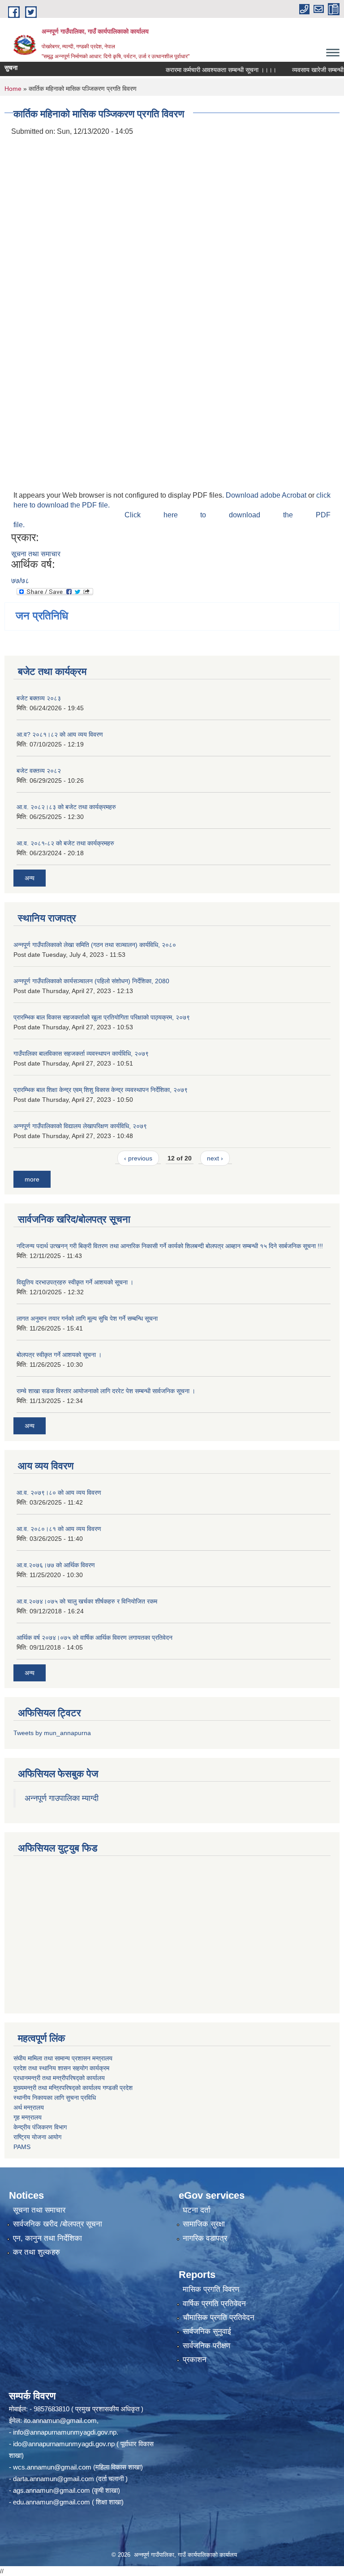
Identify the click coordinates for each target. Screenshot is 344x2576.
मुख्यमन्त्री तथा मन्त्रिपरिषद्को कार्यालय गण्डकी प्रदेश (74, 2088)
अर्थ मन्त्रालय (29, 2107)
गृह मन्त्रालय (28, 2117)
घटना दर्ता (197, 2210)
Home (13, 89)
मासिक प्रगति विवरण (211, 2289)
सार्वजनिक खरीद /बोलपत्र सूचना (58, 2224)
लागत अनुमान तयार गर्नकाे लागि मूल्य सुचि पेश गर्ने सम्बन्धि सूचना (87, 1318)
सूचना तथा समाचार (36, 554)
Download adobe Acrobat (267, 495)
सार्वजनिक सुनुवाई (207, 2331)
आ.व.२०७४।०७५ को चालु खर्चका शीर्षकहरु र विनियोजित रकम (87, 1601)
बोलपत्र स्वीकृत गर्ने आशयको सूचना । (59, 1355)
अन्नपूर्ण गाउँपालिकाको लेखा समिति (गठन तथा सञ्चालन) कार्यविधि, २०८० (95, 945)
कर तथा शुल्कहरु (37, 2252)
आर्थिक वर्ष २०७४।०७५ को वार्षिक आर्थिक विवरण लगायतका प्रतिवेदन (95, 1638)
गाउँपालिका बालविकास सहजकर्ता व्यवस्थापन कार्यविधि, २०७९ (81, 1053)
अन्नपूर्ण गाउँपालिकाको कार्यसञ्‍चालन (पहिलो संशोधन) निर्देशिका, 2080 (91, 981)
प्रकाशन (195, 2360)
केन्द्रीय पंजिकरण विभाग (40, 2127)
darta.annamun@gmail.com (54, 2479)
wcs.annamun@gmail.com (52, 2467)
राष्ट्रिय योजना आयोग (37, 2137)
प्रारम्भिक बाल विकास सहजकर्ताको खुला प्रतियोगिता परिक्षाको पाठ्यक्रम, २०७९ (102, 1017)
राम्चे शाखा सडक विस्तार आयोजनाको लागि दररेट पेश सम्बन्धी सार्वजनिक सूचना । (106, 1391)
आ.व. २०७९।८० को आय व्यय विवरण (59, 1493)
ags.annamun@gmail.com (52, 2490)
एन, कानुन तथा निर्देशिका (47, 2238)
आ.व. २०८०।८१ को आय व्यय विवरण (59, 1529)
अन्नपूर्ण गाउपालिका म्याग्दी (62, 1798)
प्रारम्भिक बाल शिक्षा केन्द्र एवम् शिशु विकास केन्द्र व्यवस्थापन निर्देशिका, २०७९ (101, 1090)
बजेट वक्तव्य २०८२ (39, 771)
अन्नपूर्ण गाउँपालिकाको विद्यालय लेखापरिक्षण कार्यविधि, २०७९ (80, 1126)
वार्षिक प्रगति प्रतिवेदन (214, 2304)
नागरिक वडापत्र (205, 2238)
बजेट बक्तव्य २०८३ (39, 698)
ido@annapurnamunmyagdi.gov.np (64, 2444)
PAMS (22, 2147)
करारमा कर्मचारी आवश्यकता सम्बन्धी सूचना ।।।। (201, 70)
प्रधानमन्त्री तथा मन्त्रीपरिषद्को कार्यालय (59, 2078)
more (32, 1179)
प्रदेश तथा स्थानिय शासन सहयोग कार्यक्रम (61, 2068)
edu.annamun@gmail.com (52, 2502)
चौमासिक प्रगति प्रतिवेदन (219, 2318)
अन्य (30, 878)
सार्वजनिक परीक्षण (206, 2346)
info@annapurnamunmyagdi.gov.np (65, 2432)
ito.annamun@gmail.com (60, 2420)
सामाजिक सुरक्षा (204, 2224)
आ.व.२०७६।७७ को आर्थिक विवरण (56, 1565)
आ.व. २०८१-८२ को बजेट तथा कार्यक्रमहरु (65, 843)
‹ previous (138, 1158)
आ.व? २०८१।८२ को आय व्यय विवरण (60, 734)
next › (215, 1158)
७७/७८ (20, 581)
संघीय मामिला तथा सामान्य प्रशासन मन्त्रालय (63, 2058)
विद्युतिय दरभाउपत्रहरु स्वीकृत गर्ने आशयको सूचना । (75, 1282)
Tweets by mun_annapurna (52, 1733)
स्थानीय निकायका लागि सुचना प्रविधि (55, 2098)
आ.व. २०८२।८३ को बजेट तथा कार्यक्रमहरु (66, 807)
